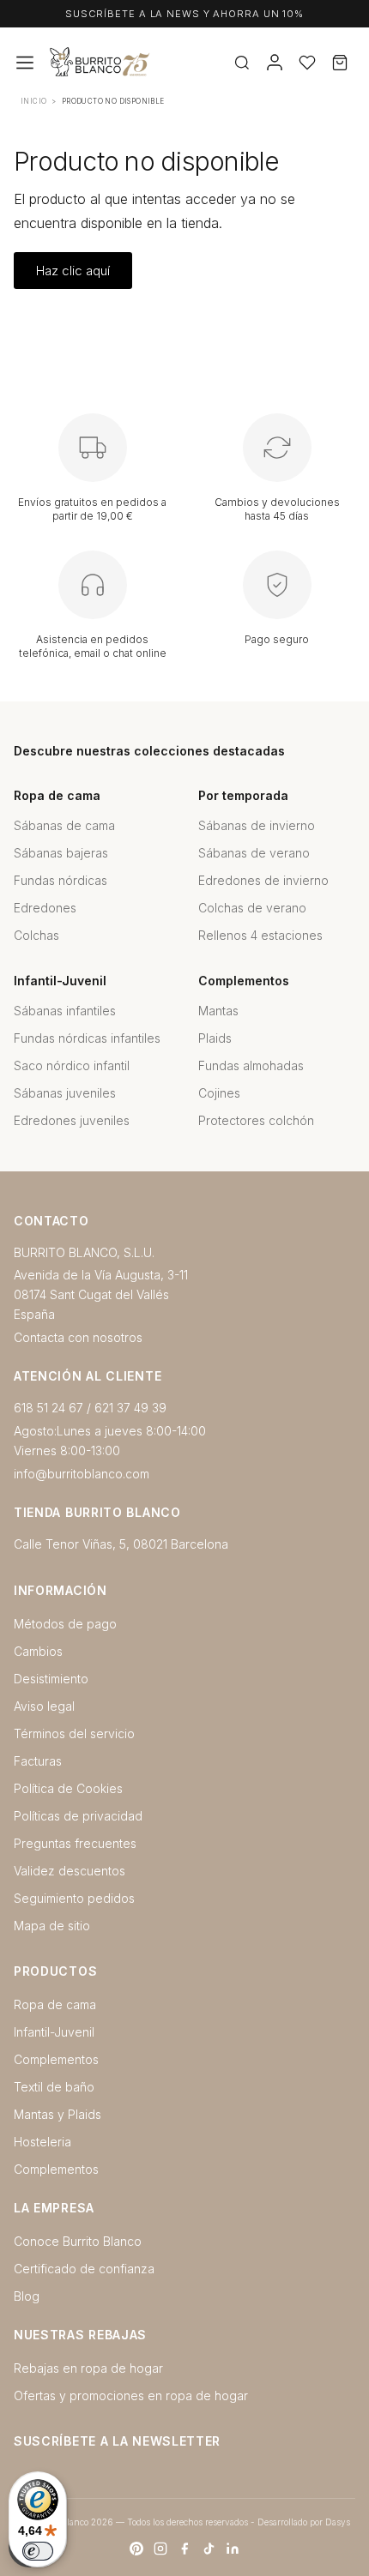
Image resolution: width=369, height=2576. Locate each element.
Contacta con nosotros (78, 1337)
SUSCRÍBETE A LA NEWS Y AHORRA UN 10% (184, 14)
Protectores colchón (256, 1120)
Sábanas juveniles (65, 1093)
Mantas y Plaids (57, 2114)
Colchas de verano (252, 908)
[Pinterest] (136, 2549)
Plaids (215, 1038)
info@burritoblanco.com (82, 1474)
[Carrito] (340, 63)
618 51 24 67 (48, 1408)
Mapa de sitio (52, 1926)
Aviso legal (44, 1706)
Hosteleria (42, 2142)
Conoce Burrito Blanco (78, 2241)
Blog (27, 2296)
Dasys (338, 2522)
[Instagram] (160, 2549)
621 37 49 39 (130, 1408)
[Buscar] (242, 63)
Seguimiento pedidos (74, 1898)
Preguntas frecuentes (75, 1843)
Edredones (45, 908)
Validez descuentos (70, 1871)
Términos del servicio (74, 1733)
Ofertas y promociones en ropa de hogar (131, 2395)
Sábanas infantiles (65, 1011)
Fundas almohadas (251, 1065)
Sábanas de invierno (257, 825)
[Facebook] (184, 2549)
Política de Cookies (68, 1788)
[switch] (38, 2551)
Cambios (38, 1651)
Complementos (56, 2059)
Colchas (36, 935)
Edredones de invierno (263, 880)
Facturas (38, 1761)
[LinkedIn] (233, 2549)
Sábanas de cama (64, 825)
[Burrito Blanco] (154, 63)
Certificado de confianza (84, 2269)
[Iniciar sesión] (275, 63)
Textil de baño (54, 2087)
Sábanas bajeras (61, 853)
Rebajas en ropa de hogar (88, 2368)
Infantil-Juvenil (54, 2032)
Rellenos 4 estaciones (260, 935)
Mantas (218, 1011)
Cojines (219, 1093)
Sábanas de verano (254, 853)
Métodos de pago (65, 1624)
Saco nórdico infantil (72, 1065)
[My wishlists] (307, 63)
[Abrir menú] (25, 63)
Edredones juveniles (72, 1120)
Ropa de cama (55, 2004)
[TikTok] (209, 2549)
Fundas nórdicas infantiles (87, 1038)
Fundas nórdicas (60, 880)
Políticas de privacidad (78, 1816)
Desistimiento (51, 1679)
